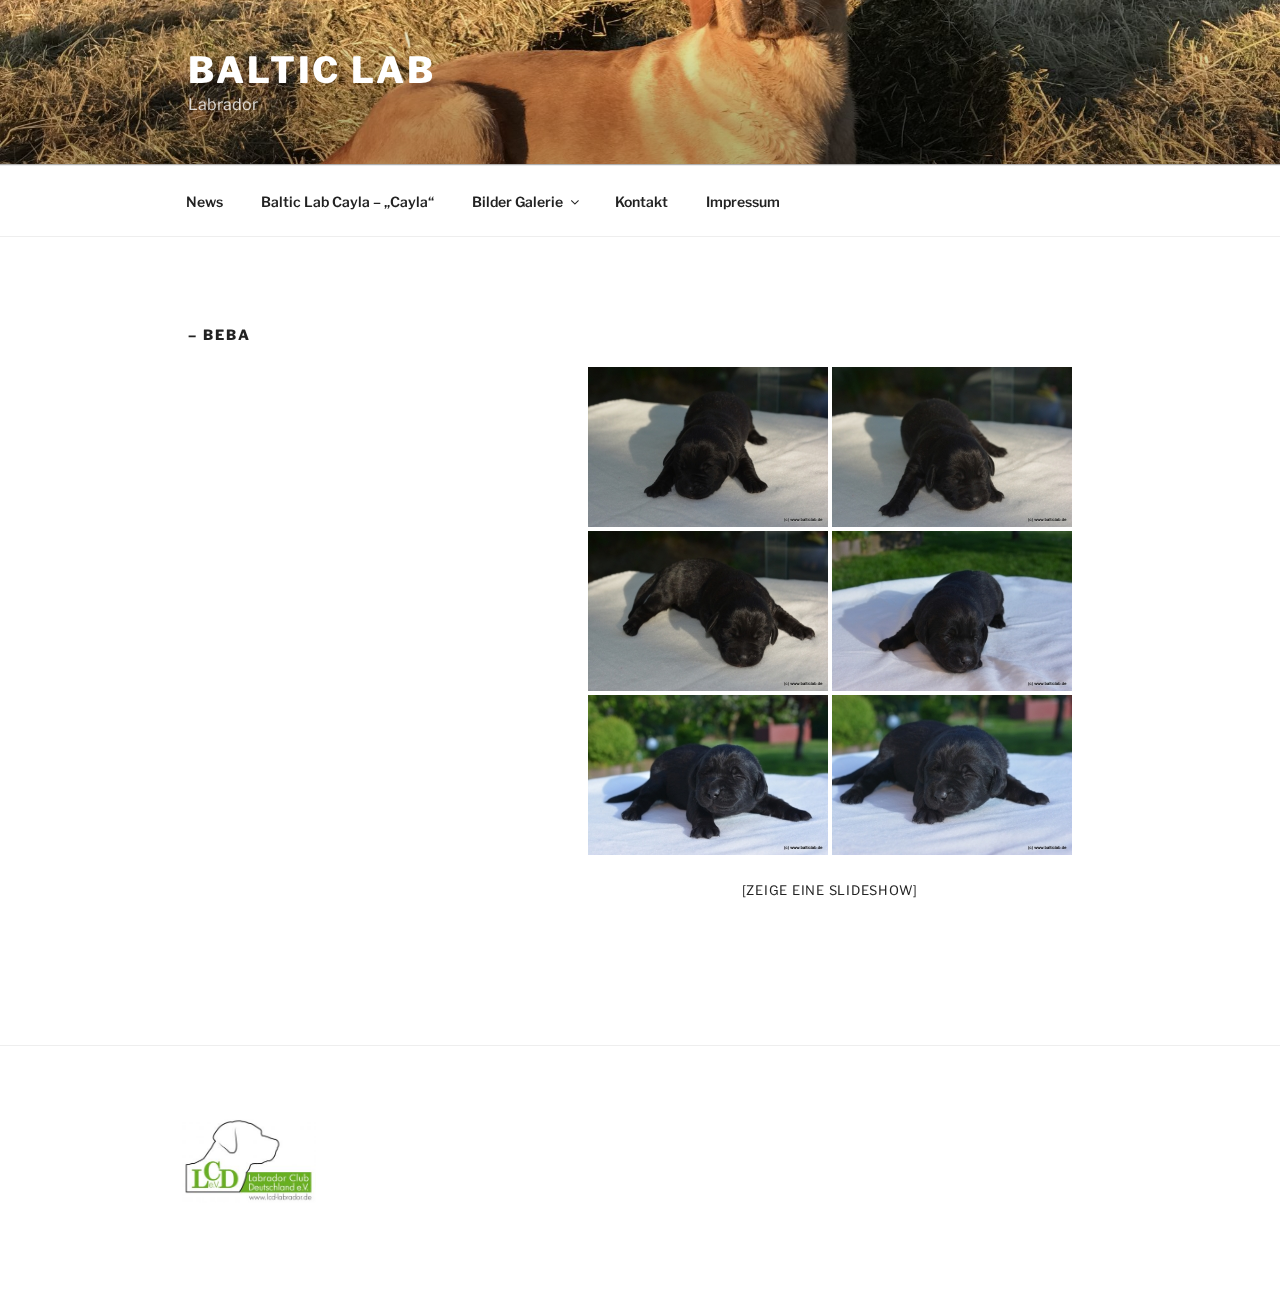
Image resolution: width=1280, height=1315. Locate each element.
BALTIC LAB (312, 70)
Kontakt (641, 201)
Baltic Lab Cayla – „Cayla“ (347, 201)
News (204, 201)
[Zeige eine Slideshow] (830, 890)
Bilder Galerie (517, 201)
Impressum (743, 201)
